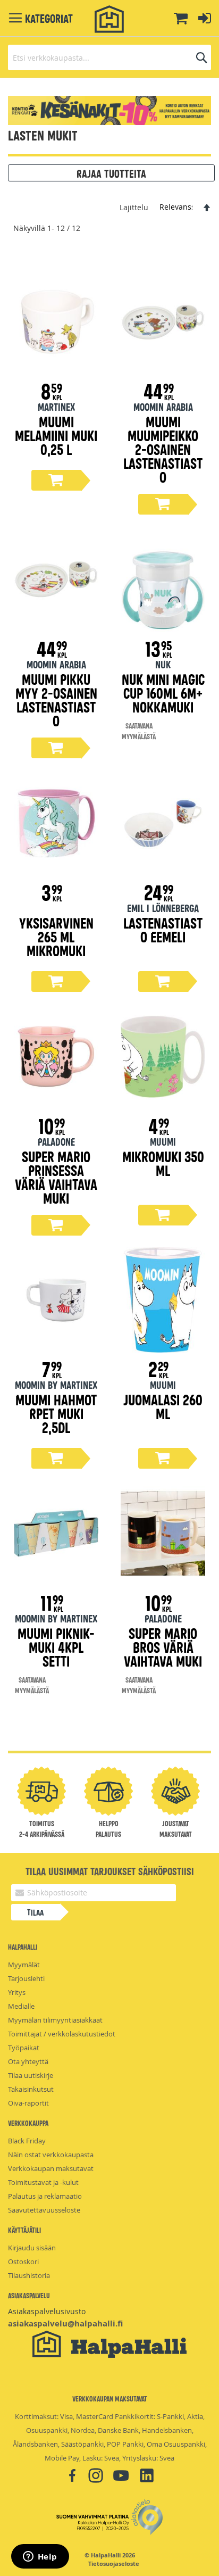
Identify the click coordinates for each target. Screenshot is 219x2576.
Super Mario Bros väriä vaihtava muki (163, 1647)
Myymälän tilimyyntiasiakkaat (55, 2020)
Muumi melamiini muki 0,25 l (56, 435)
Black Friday (27, 2141)
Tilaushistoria (29, 2275)
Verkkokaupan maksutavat (51, 2168)
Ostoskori (23, 2262)
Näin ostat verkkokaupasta (51, 2155)
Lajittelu (134, 207)
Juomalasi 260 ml (163, 1406)
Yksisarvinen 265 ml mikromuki (56, 936)
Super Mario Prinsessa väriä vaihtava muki (56, 1177)
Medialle (21, 2006)
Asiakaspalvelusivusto (47, 2311)
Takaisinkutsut (31, 2089)
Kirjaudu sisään (32, 2248)
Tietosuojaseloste (114, 2564)
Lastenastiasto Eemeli (163, 929)
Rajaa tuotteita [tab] (111, 173)
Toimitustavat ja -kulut (43, 2182)
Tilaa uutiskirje (31, 2075)
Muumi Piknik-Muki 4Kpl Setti (56, 1647)
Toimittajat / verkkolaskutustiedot (62, 2034)
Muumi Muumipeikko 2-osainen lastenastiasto (163, 449)
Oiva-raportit (28, 2103)
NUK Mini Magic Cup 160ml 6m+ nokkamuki (163, 693)
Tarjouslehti (26, 1978)
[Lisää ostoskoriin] (56, 480)
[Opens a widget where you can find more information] (40, 2557)
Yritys (17, 1992)
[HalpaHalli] (109, 19)
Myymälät (24, 1965)
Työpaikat (24, 2048)
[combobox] (109, 57)
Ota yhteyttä (28, 2061)
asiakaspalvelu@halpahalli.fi (65, 2324)
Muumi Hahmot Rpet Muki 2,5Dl (56, 1413)
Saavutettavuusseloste (44, 2210)
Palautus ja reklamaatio (45, 2196)
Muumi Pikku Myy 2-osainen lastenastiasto (56, 699)
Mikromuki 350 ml (163, 1163)
